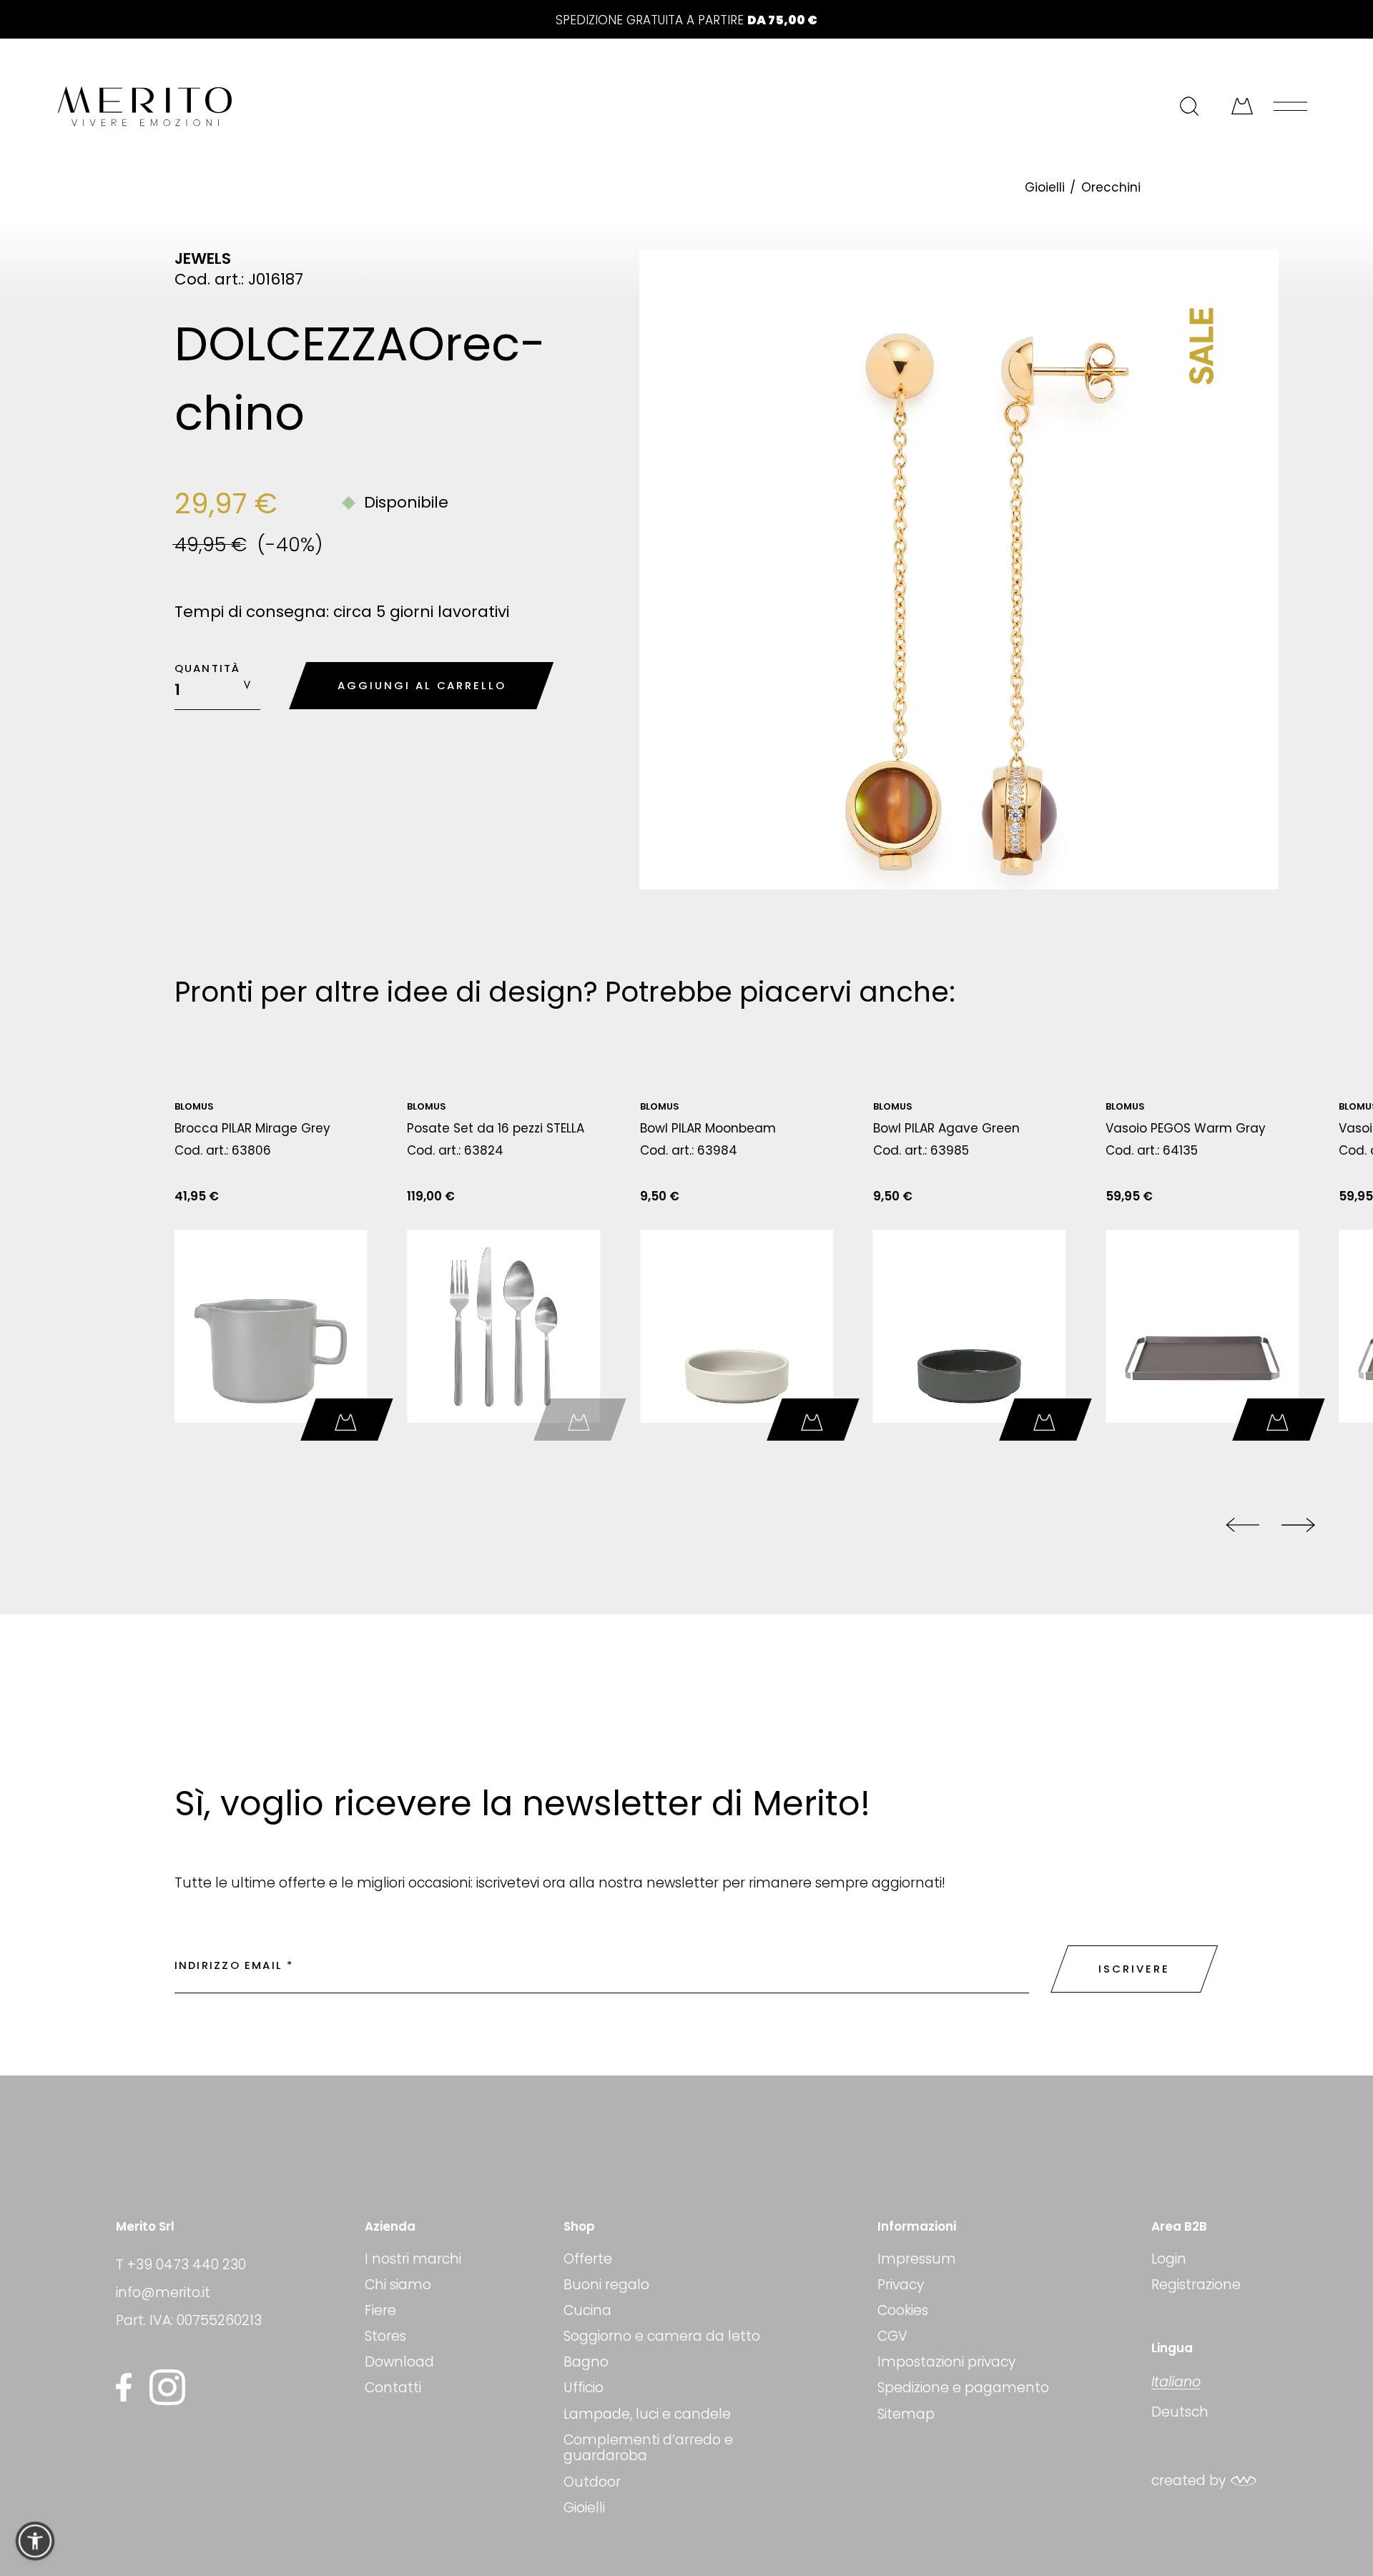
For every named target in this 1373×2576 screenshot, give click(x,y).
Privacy (901, 2285)
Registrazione (1196, 2285)
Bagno (586, 2362)
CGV (892, 2336)
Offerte (588, 2260)
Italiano (1176, 2382)
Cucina (587, 2310)
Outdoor (592, 2482)
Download (399, 2362)
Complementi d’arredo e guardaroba (648, 2448)
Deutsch (1180, 2412)
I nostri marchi (413, 2260)
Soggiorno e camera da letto (662, 2336)
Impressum (917, 2260)
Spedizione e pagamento (963, 2388)
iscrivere (1134, 1969)
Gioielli (1045, 187)
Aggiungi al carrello (422, 685)
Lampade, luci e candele (647, 2414)
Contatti (393, 2388)
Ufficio (584, 2388)
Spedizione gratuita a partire (686, 20)
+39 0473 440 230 (187, 2265)
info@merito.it (163, 2293)
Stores (385, 2336)
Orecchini (1111, 187)
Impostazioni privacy (946, 2362)
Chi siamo (398, 2285)
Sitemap (906, 2414)
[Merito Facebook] (127, 2387)
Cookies (903, 2310)
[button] (35, 2541)
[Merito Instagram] (167, 2387)
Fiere (380, 2310)
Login (1169, 2260)
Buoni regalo (606, 2285)
